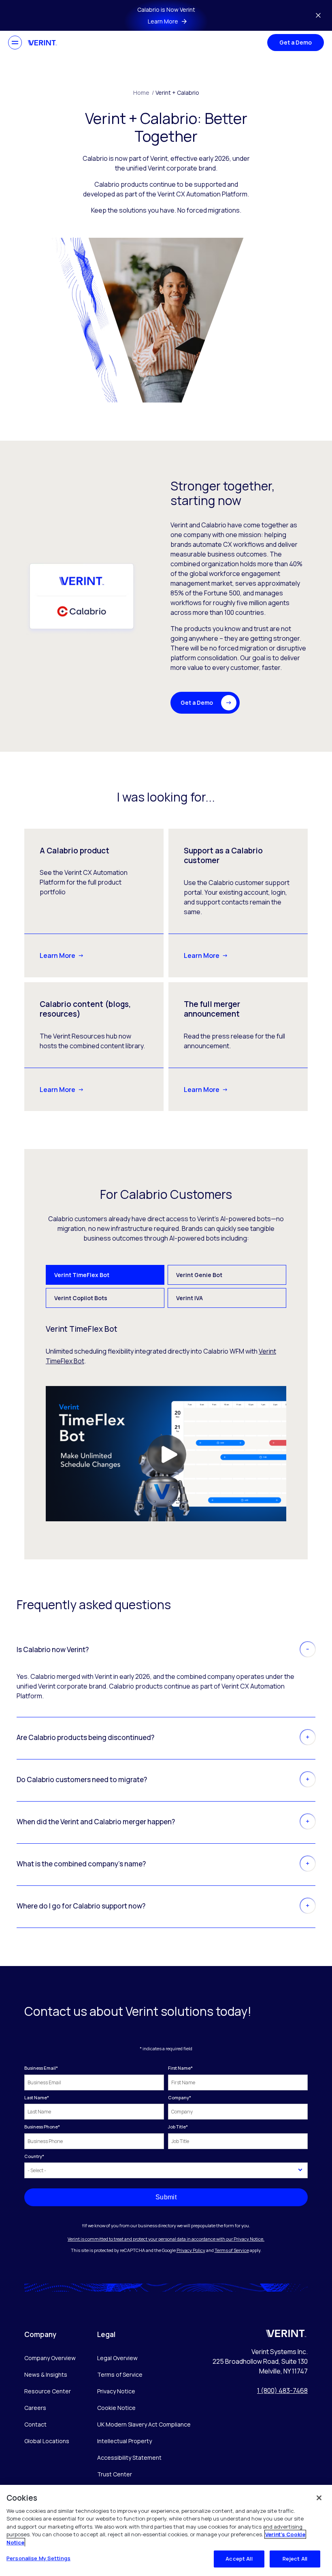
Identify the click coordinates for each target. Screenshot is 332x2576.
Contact (35, 2424)
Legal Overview (117, 2358)
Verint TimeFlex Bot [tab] (82, 1275)
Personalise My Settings (38, 2558)
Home (144, 93)
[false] (319, 2498)
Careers (35, 2408)
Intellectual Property (125, 2441)
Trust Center (115, 2474)
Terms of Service (232, 2250)
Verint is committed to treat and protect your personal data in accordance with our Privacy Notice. (166, 2239)
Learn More (57, 955)
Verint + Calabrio (177, 93)
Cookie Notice (116, 2408)
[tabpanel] (166, 1423)
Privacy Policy (191, 2250)
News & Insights (46, 2374)
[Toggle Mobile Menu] (15, 43)
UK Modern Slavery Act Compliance (144, 2424)
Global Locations (47, 2441)
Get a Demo (296, 42)
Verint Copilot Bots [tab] (81, 1298)
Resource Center (48, 2391)
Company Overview (50, 2358)
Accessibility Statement (129, 2458)
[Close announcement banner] (318, 15)
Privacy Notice (116, 2391)
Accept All (239, 2559)
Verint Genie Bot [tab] (199, 1275)
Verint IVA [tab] (189, 1298)
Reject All (295, 2559)
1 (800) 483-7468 (282, 2390)
